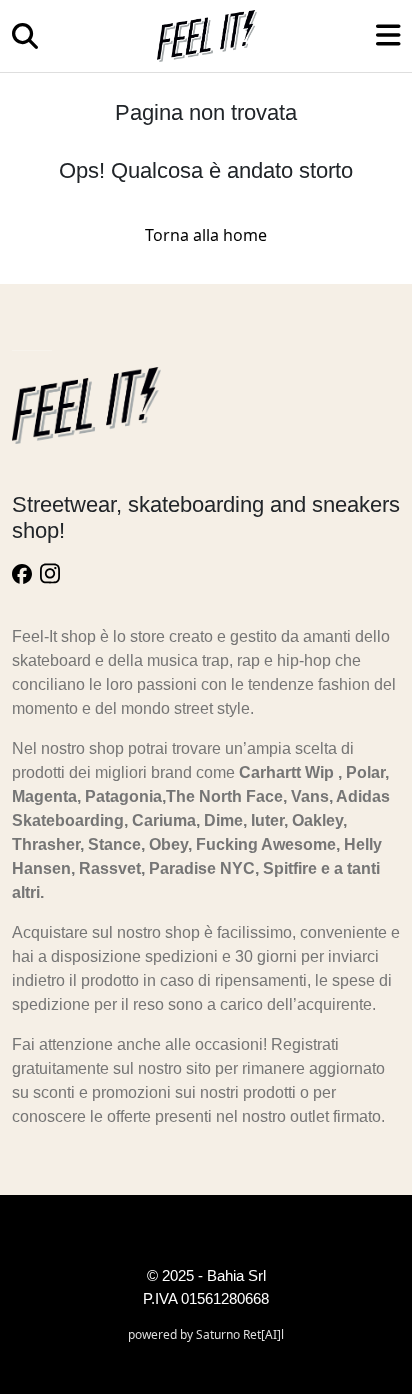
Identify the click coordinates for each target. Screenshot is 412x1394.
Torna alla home (206, 235)
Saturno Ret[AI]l (240, 1334)
